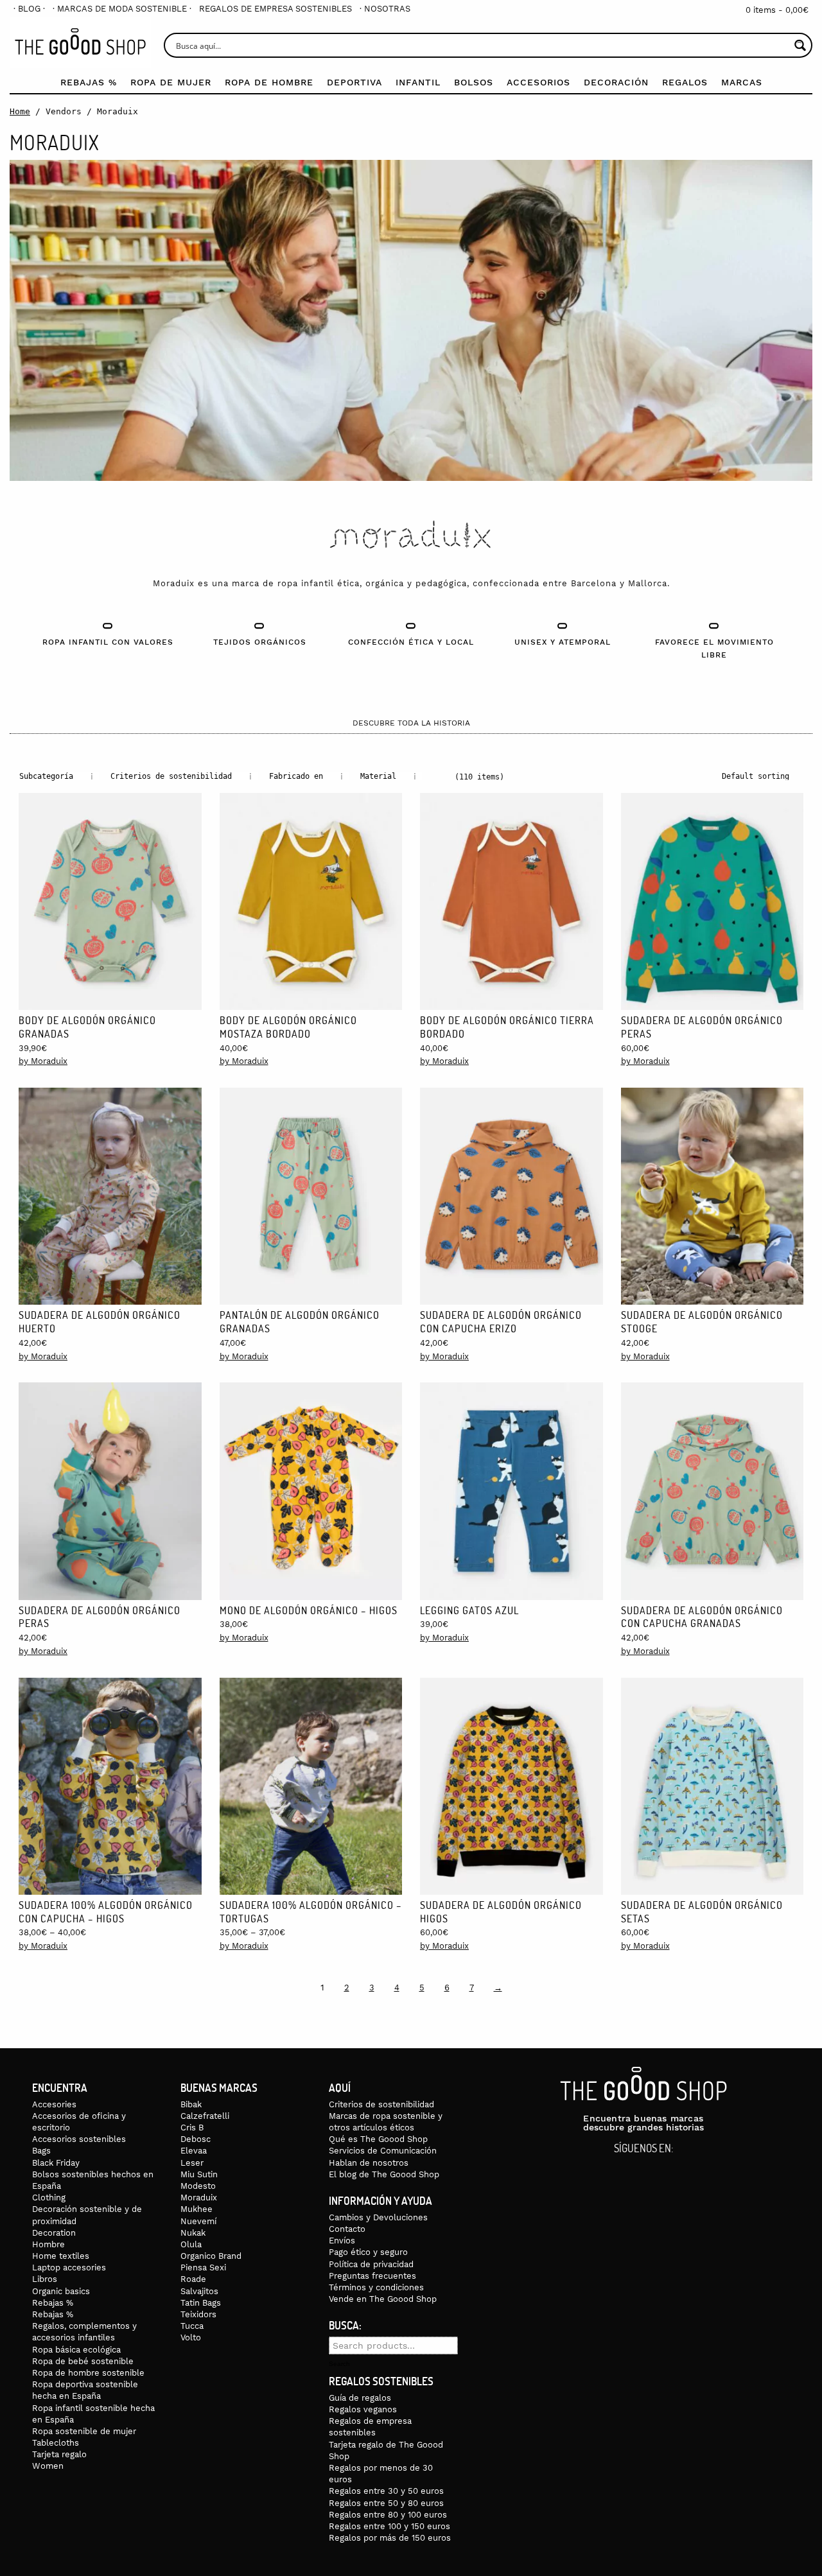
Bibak (191, 2104)
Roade (193, 2279)
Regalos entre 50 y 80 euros (386, 2503)
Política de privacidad (371, 2264)
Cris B (192, 2128)
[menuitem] (29, 9)
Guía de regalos (360, 2398)
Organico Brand (211, 2256)
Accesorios (538, 82)
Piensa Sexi (203, 2267)
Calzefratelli (205, 2116)
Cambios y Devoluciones (378, 2217)
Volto (191, 2337)
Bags (41, 2151)
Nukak (193, 2233)
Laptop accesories (69, 2267)
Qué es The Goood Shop (378, 2139)
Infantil (418, 82)
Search (339, 2364)
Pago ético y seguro (368, 2252)
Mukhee (197, 2209)
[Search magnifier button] (800, 45)
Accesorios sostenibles (79, 2139)
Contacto (347, 2229)
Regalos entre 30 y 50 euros (386, 2491)
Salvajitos (199, 2291)
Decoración (616, 82)
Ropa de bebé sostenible (83, 2361)
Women (48, 2466)
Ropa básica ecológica (76, 2350)
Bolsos (474, 82)
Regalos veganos (363, 2409)
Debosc (196, 2139)
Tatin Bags (201, 2303)
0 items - (777, 10)
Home (20, 111)
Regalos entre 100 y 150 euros (389, 2526)
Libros (45, 2279)
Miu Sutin (199, 2174)
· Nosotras (385, 9)
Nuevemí (198, 2221)
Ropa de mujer (171, 82)
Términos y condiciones (376, 2287)
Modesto (198, 2186)
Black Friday (56, 2163)
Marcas (742, 82)
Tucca (192, 2326)
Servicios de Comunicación (383, 2151)
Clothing (49, 2197)
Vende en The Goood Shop (383, 2299)
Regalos (685, 82)
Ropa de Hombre (269, 82)
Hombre (48, 2244)
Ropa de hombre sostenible (88, 2373)
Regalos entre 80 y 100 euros (388, 2515)
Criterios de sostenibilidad (381, 2104)
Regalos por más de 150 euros (390, 2538)
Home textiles (61, 2256)
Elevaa (194, 2151)
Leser (192, 2163)
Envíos (342, 2241)
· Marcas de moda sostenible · (122, 9)
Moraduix (199, 2197)
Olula (191, 2244)
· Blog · (29, 9)
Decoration (54, 2233)
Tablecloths (56, 2443)
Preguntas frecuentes (372, 2276)
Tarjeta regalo (59, 2454)
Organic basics (61, 2291)
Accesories (54, 2104)
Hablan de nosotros (369, 2163)
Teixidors (198, 2314)
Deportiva (354, 82)
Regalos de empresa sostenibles (275, 9)
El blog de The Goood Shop (384, 2174)
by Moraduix (43, 1061)
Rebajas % (89, 82)
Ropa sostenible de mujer (84, 2431)
